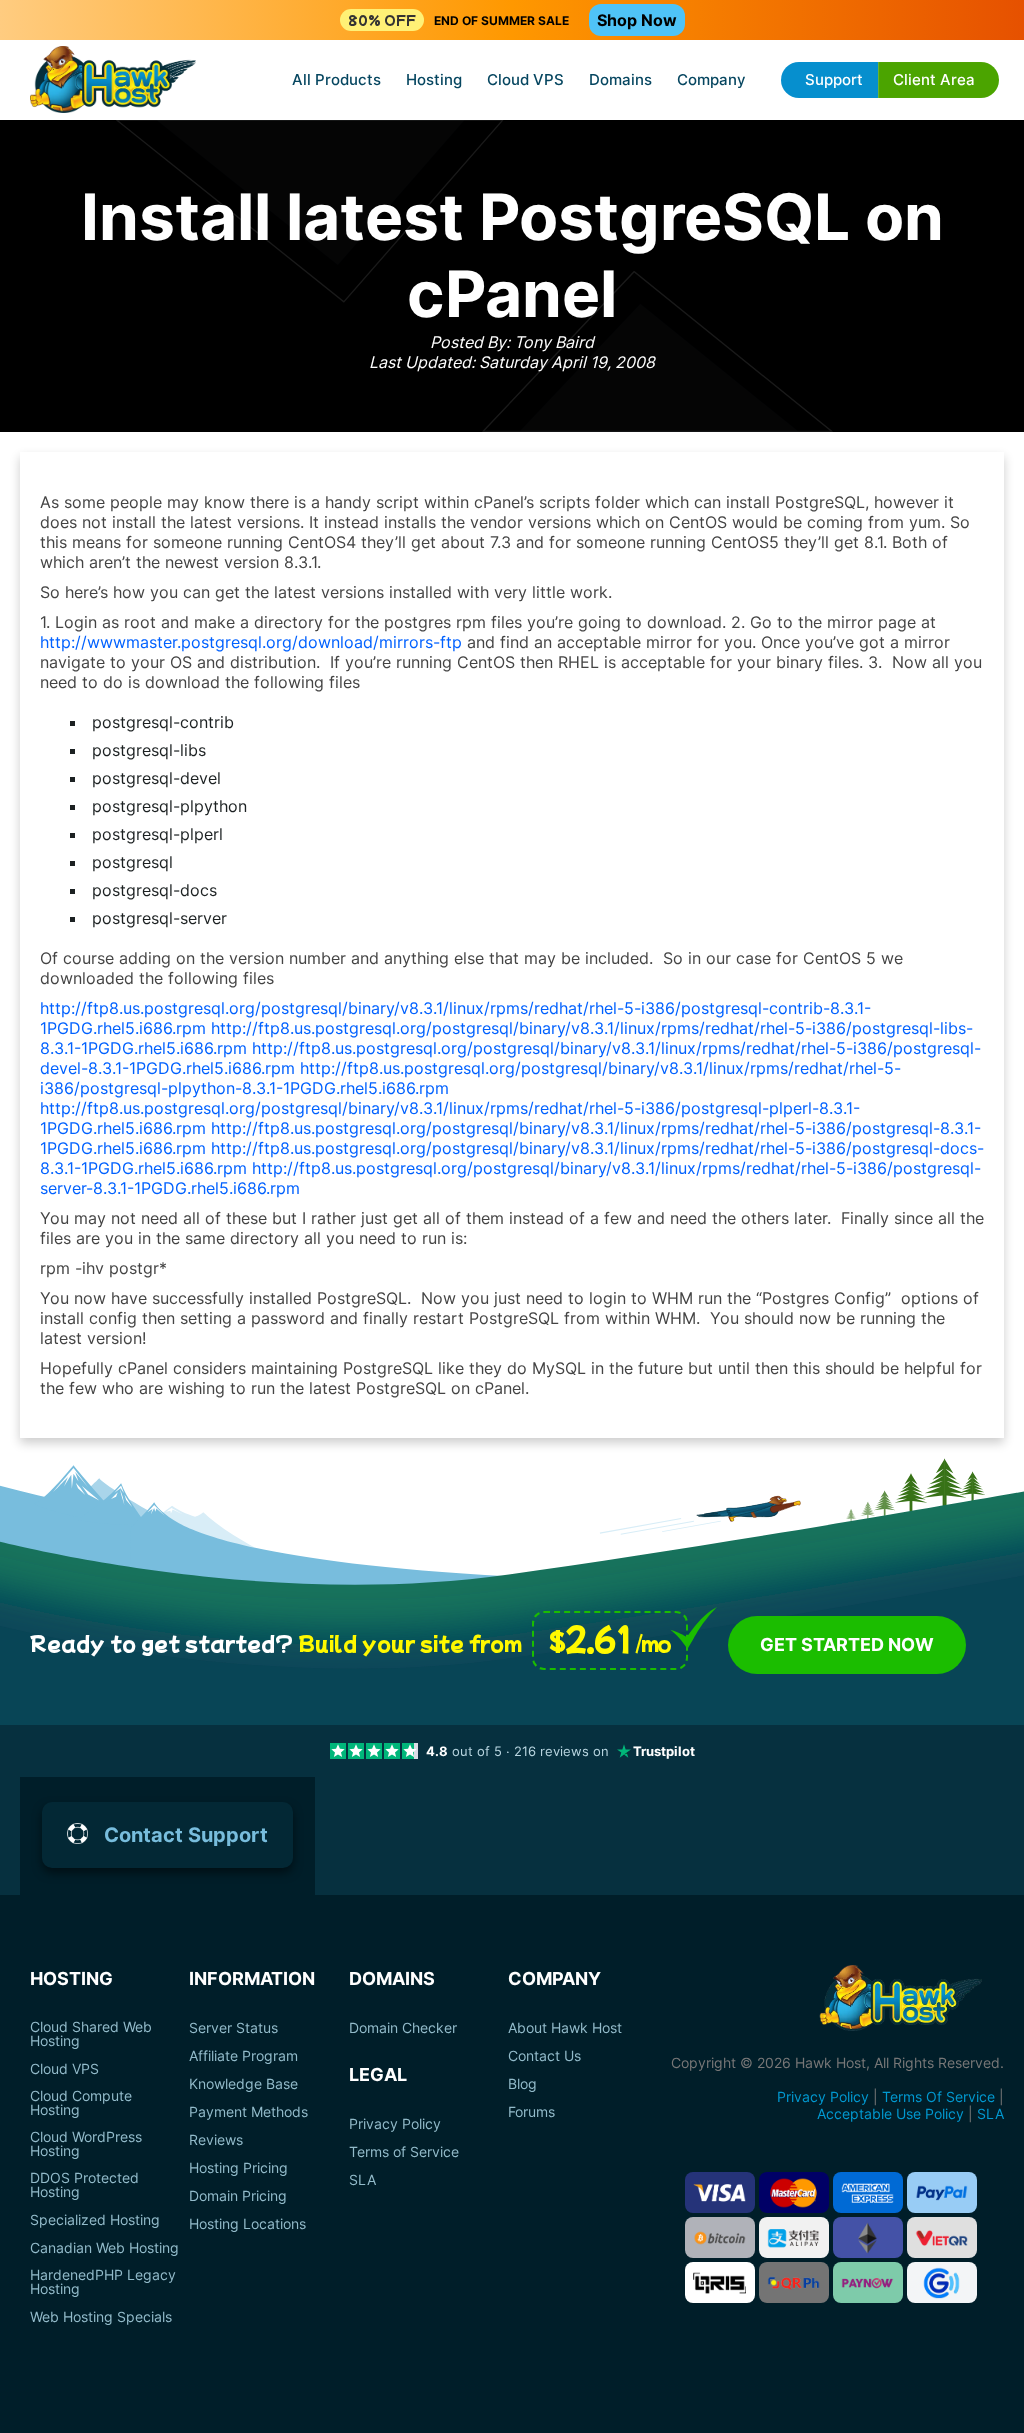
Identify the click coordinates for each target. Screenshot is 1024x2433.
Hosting (434, 79)
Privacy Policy (395, 2124)
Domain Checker (403, 2028)
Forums (531, 2112)
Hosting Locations (247, 2224)
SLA (362, 2180)
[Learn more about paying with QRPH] (794, 2282)
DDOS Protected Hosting (84, 2185)
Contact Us (544, 2056)
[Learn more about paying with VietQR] (942, 2237)
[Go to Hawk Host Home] (113, 81)
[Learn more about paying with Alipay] (794, 2237)
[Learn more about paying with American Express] (868, 2192)
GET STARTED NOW (847, 1644)
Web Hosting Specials (101, 2317)
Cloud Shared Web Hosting (91, 2034)
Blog (522, 2084)
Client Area (934, 79)
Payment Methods (248, 2112)
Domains (620, 79)
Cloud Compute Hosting (81, 2103)
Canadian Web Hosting (104, 2248)
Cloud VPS (525, 79)
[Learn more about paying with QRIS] (720, 2282)
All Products (336, 79)
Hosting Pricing (238, 2168)
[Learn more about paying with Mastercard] (794, 2192)
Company (711, 79)
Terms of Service (404, 2152)
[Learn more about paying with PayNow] (868, 2282)
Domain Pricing (238, 2196)
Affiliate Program (243, 2056)
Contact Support (186, 1835)
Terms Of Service (938, 2096)
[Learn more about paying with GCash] (942, 2282)
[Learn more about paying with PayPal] (942, 2192)
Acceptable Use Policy (890, 2113)
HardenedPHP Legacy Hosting (103, 2282)
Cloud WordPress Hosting (86, 2144)
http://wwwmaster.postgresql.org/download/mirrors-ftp (251, 642)
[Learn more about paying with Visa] (720, 2192)
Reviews (216, 2140)
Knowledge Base (243, 2084)
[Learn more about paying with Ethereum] (868, 2237)
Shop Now (637, 20)
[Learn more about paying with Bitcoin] (720, 2237)
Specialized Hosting (95, 2220)
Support (834, 79)
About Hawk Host (565, 2028)
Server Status (233, 2028)
